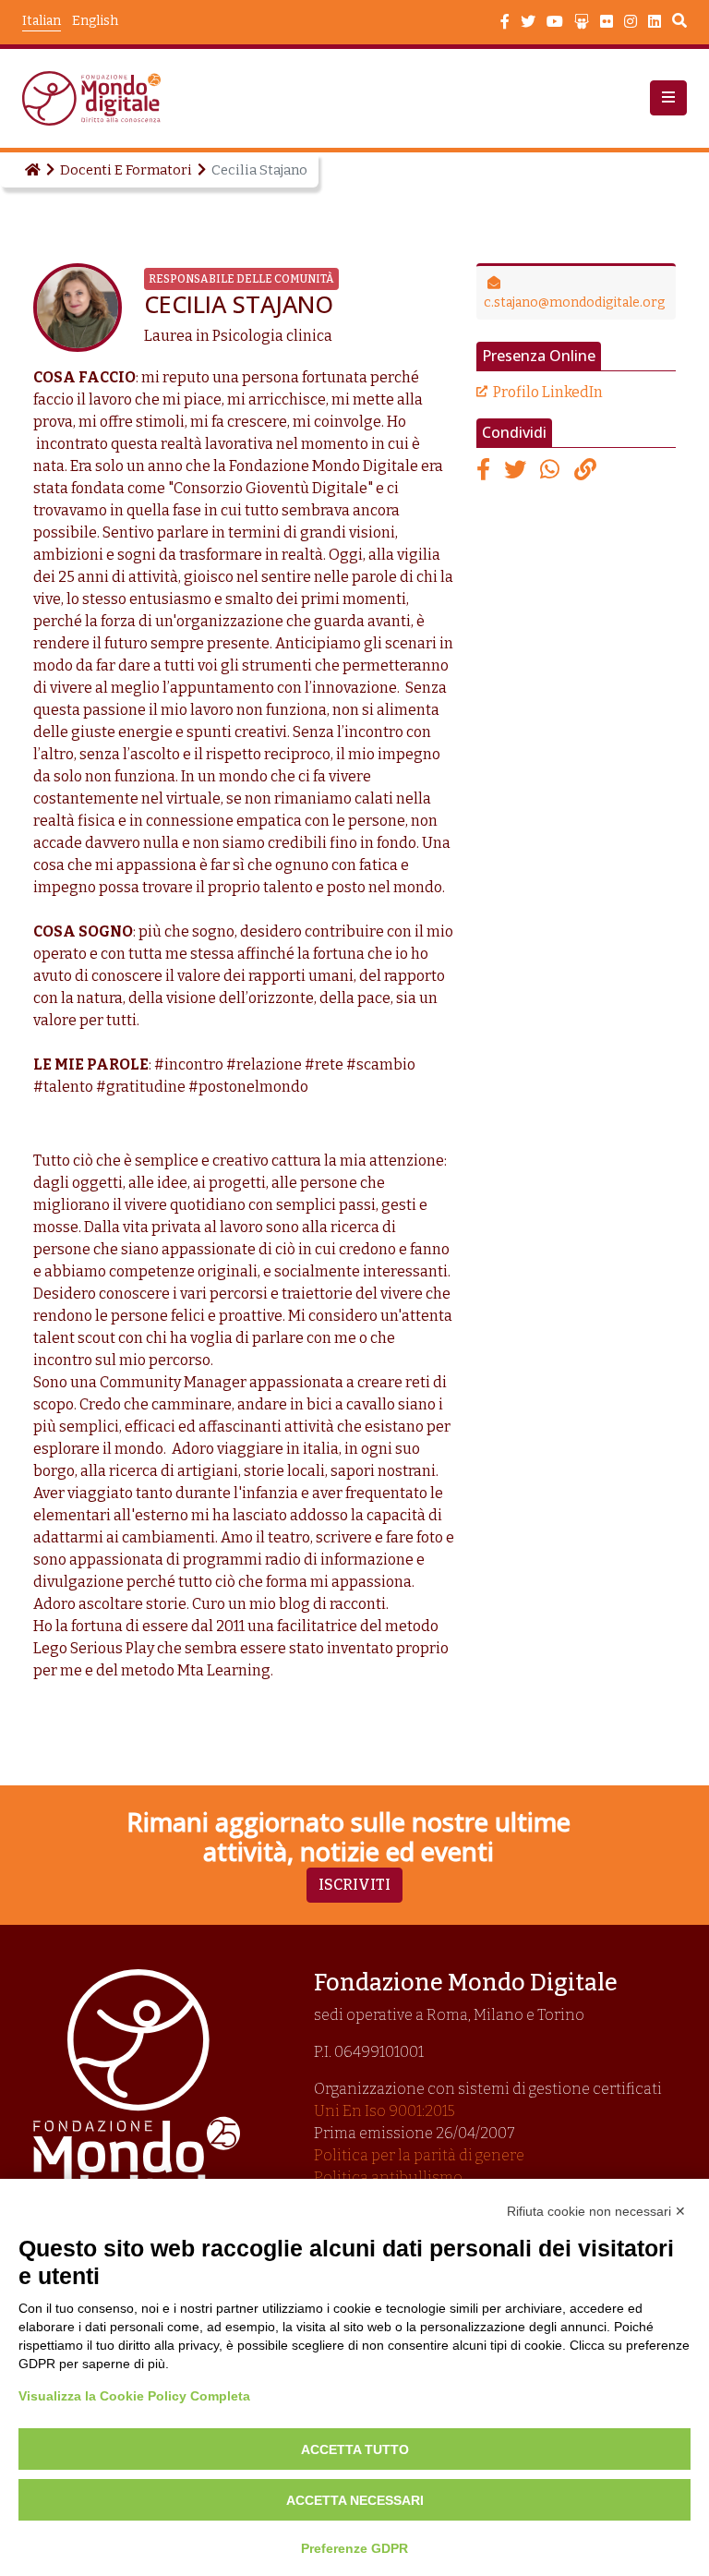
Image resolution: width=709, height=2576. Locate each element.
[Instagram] (631, 22)
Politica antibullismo (388, 2177)
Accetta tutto (355, 2449)
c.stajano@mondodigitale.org (574, 302)
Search (679, 23)
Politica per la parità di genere (419, 2155)
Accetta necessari (355, 2500)
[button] (668, 98)
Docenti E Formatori (126, 170)
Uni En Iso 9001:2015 (385, 2111)
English (95, 21)
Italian (42, 21)
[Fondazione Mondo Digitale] (97, 98)
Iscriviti (354, 1885)
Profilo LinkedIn (548, 392)
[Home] (31, 170)
